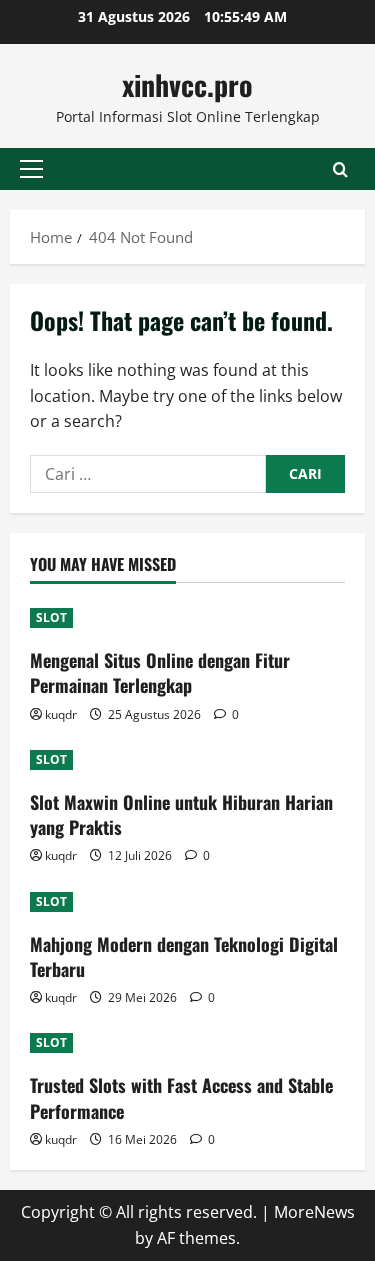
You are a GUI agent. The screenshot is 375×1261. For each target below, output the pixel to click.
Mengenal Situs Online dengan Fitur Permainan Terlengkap (160, 672)
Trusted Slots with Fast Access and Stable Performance (181, 1097)
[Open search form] (340, 169)
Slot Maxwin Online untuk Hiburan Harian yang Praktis (181, 814)
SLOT (51, 617)
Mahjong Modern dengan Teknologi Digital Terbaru (184, 956)
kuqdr (61, 714)
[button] (31, 169)
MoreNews (314, 1212)
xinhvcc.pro (187, 84)
